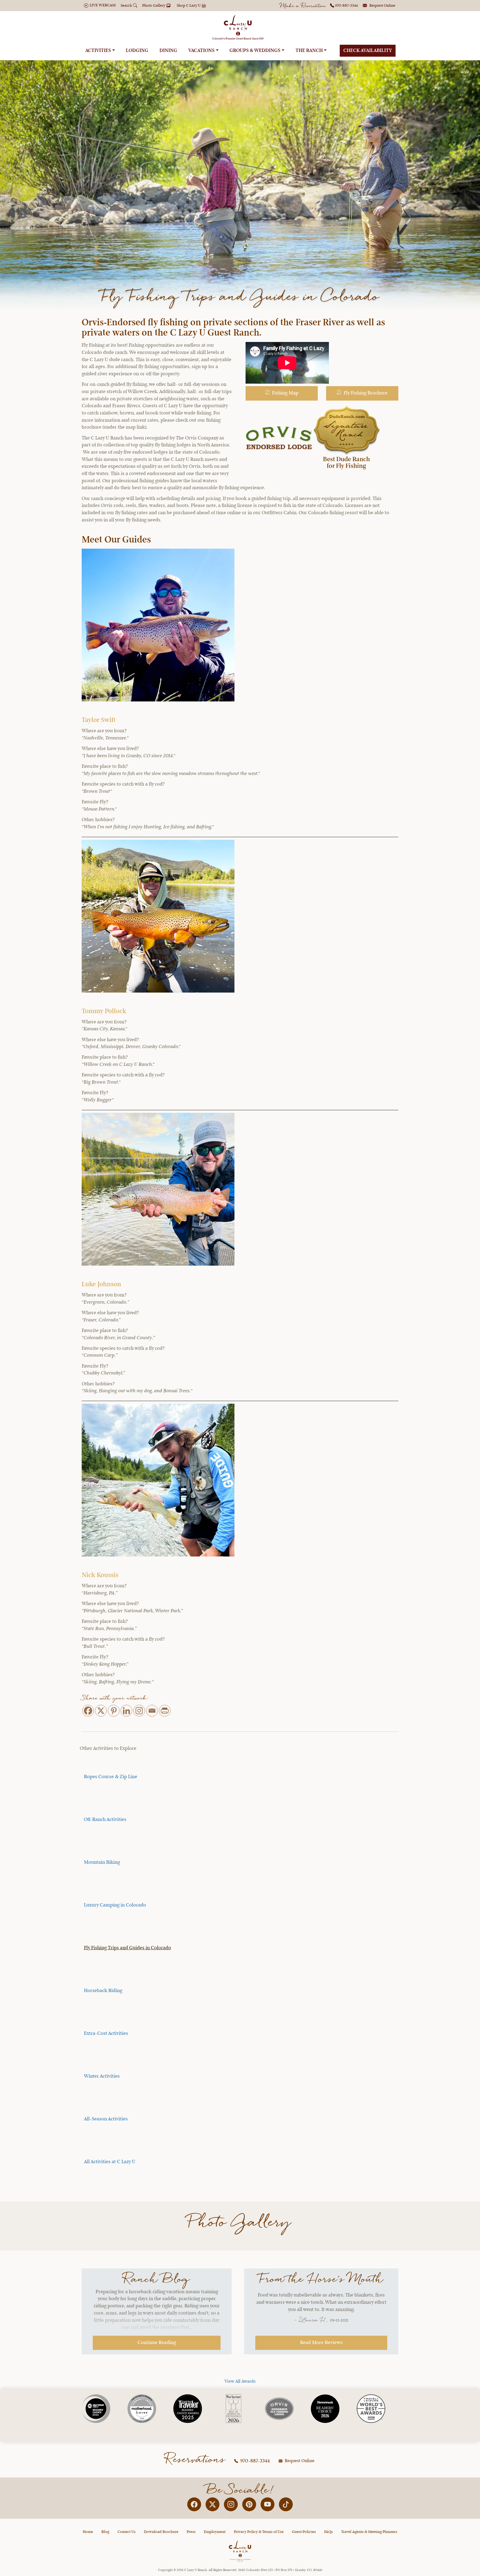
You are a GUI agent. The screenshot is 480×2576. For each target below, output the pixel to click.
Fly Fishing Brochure (364, 393)
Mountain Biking (102, 1862)
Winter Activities (102, 2076)
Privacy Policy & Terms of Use (259, 2532)
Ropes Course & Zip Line (111, 1777)
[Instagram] (139, 1711)
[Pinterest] (114, 1711)
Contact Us (127, 2532)
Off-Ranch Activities (105, 1820)
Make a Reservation (303, 6)
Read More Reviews (321, 2343)
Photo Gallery (240, 2223)
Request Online (299, 2461)
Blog (105, 2532)
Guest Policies (304, 2532)
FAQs (328, 2532)
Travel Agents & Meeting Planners (369, 2532)
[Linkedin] (126, 1711)
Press (191, 2532)
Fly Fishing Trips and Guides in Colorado (127, 1948)
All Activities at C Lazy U (110, 2162)
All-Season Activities (106, 2119)
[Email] (152, 1711)
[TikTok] (286, 2504)
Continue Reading (157, 2343)
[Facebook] (88, 1711)
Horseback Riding (103, 1991)
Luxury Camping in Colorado (115, 1905)
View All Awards (240, 2382)
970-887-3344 (254, 2461)
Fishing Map (284, 393)
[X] (101, 1711)
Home (88, 2532)
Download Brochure (161, 2532)
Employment (215, 2532)
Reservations (196, 2460)
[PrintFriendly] (165, 1711)
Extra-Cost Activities (106, 2033)
